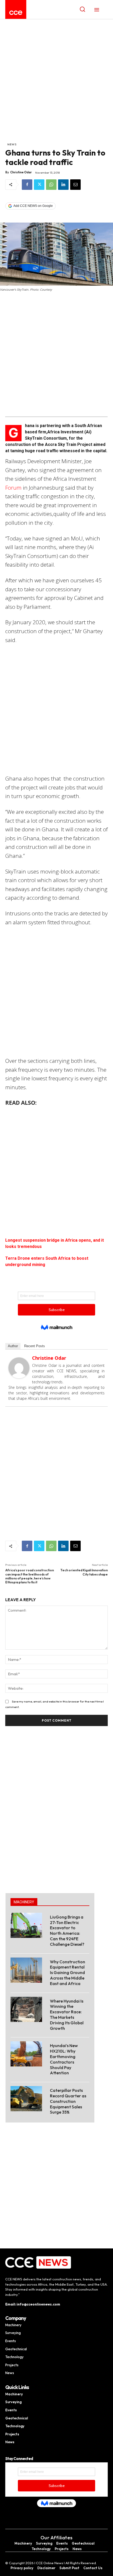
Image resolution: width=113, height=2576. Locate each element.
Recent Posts (35, 1346)
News (12, 144)
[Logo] (16, 13)
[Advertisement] (56, 83)
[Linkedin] (63, 185)
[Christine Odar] (19, 1368)
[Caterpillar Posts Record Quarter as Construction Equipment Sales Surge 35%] (26, 2099)
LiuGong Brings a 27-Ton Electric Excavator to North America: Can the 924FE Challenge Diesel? (67, 1931)
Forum (13, 488)
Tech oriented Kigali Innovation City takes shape (84, 1572)
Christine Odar (21, 172)
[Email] (75, 185)
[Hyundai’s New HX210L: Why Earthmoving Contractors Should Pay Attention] (26, 2054)
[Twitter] (39, 185)
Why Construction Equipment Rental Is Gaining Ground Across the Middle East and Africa (68, 1973)
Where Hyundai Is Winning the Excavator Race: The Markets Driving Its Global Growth (67, 2015)
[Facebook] (27, 185)
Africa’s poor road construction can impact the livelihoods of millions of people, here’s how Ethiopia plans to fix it (30, 1576)
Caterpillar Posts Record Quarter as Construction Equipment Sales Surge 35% (68, 2101)
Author (13, 1346)
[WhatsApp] (51, 185)
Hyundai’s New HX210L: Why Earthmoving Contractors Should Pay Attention (64, 2059)
